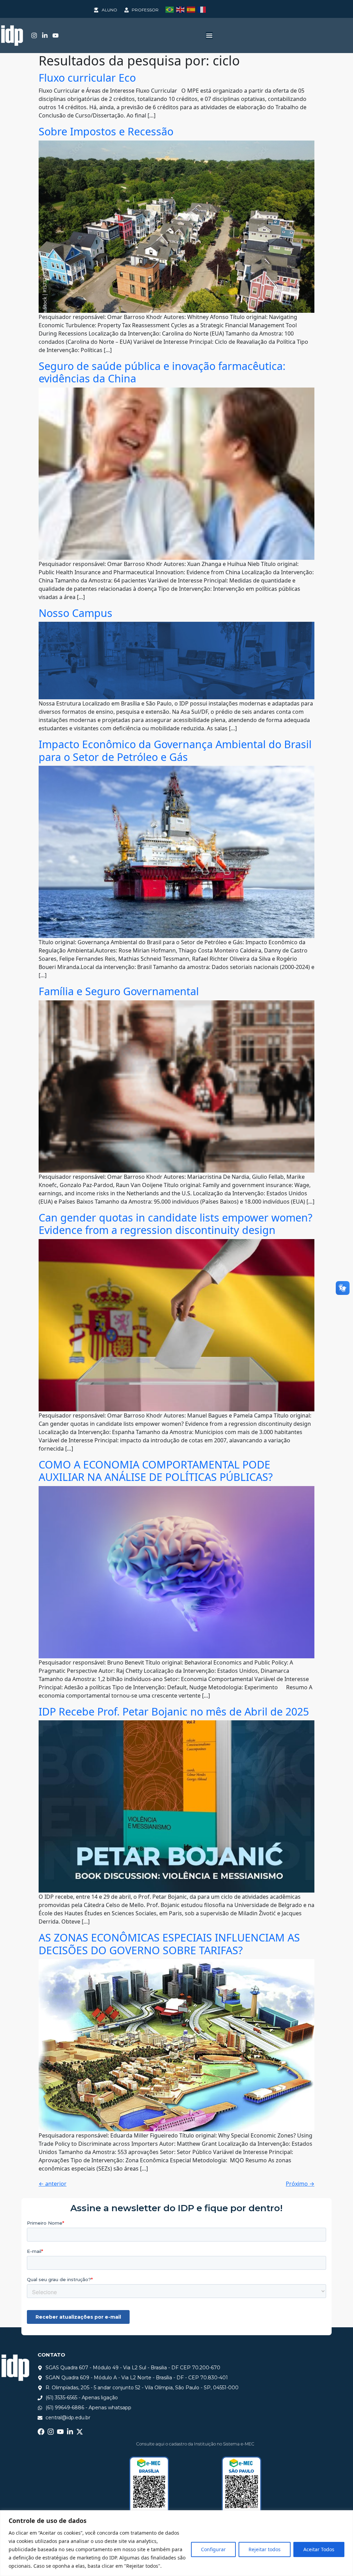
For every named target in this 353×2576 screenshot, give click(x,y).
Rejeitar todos (265, 2549)
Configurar (213, 2549)
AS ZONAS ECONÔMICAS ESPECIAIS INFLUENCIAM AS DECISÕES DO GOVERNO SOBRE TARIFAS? (169, 1944)
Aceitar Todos (319, 2549)
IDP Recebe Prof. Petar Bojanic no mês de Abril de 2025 (174, 1711)
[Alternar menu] (209, 35)
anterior (53, 2184)
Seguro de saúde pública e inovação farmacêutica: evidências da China (162, 372)
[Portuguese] (171, 9)
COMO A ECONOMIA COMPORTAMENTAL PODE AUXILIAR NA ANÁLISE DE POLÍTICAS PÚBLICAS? (156, 1471)
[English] (181, 9)
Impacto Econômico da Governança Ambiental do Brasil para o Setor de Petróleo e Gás (175, 750)
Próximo (300, 2184)
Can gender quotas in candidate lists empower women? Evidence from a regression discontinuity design (175, 1224)
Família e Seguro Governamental (119, 991)
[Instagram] (34, 35)
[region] (176, 2543)
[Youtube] (56, 35)
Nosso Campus (75, 613)
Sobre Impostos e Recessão (106, 131)
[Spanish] (192, 9)
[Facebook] (41, 2432)
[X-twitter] (80, 2432)
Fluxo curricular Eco (87, 78)
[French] (203, 9)
